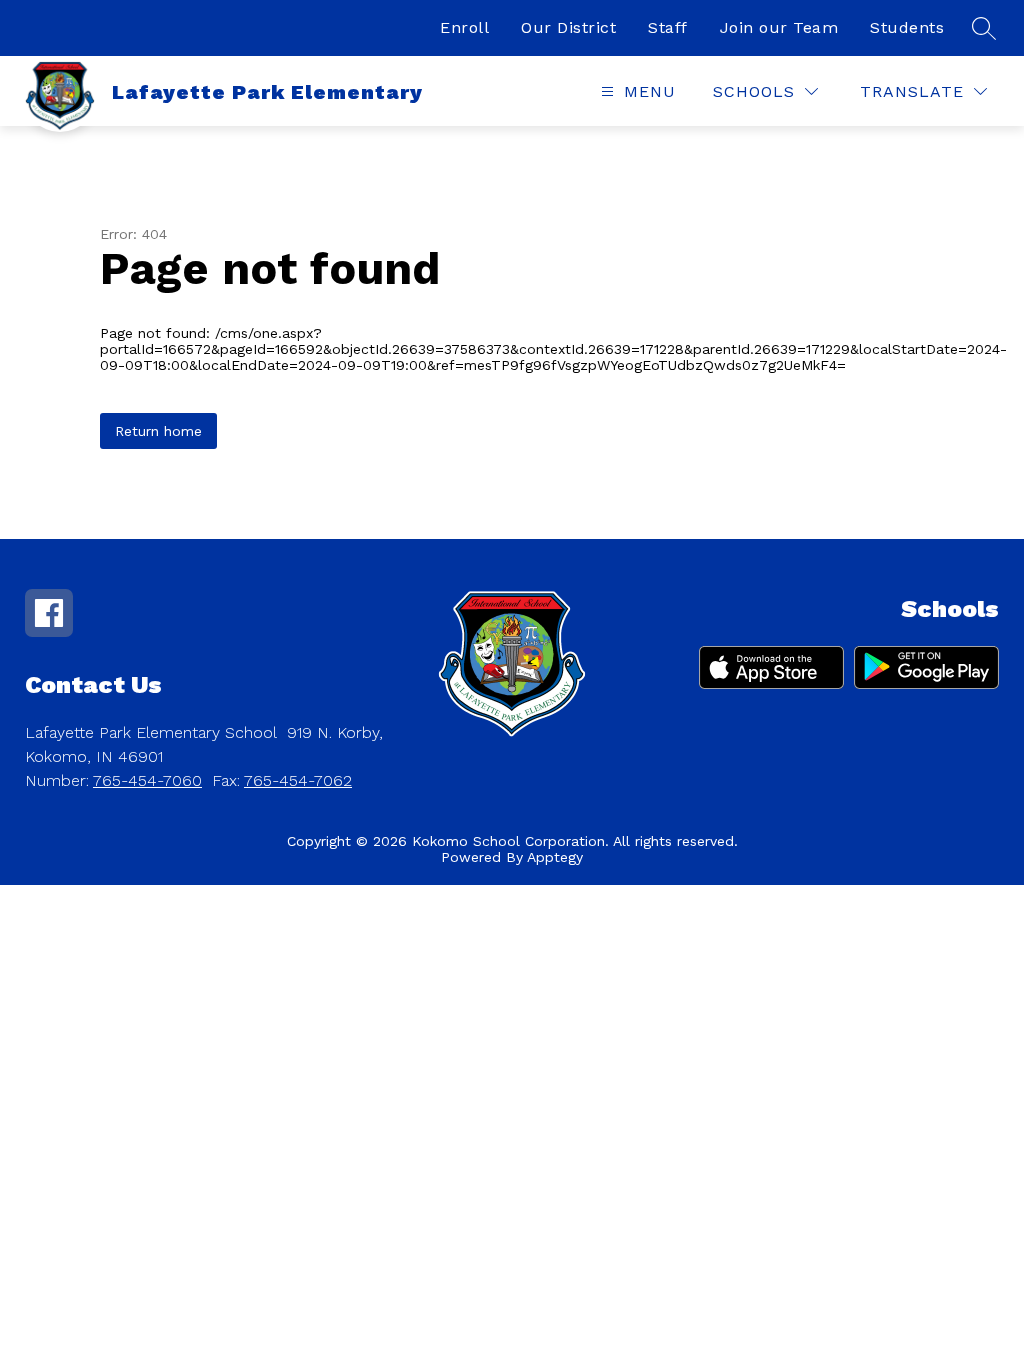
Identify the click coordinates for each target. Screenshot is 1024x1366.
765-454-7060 (147, 780)
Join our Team (779, 27)
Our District (568, 27)
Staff (668, 27)
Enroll (464, 27)
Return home (158, 431)
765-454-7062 (298, 780)
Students (907, 27)
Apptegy (555, 857)
